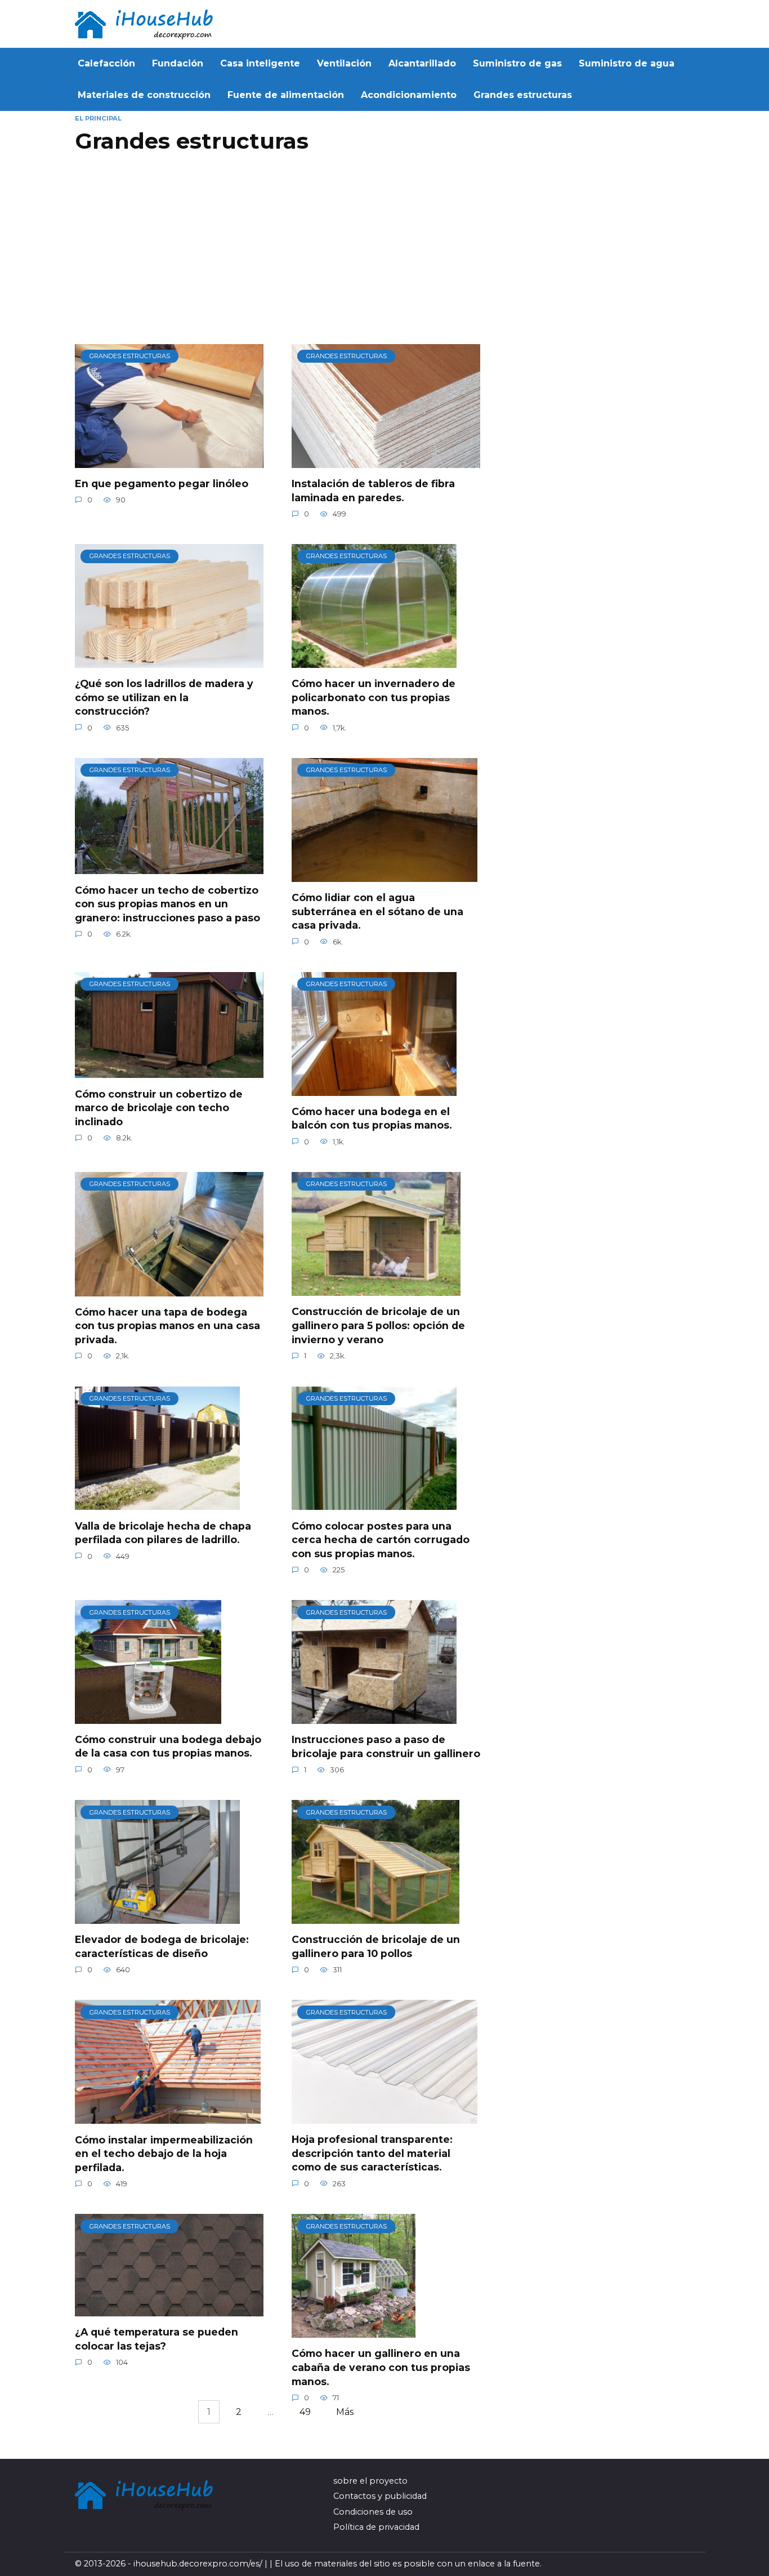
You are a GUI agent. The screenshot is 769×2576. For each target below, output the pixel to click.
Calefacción (106, 63)
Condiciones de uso (373, 2512)
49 (305, 2412)
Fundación (178, 63)
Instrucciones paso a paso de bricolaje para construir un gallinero (386, 1746)
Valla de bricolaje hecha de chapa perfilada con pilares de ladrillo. (163, 1532)
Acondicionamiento (409, 95)
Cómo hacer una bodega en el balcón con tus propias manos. (372, 1118)
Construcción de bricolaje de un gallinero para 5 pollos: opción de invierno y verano (378, 1325)
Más (345, 2412)
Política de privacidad (376, 2527)
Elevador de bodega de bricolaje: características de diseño (162, 1946)
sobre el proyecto (370, 2481)
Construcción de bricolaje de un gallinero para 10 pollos (376, 1946)
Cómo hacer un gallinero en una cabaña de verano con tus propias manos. (381, 2367)
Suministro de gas (517, 63)
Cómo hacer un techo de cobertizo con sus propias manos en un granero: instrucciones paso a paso (167, 903)
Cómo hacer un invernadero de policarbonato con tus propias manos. (374, 697)
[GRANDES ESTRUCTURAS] (169, 461)
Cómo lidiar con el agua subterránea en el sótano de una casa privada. (377, 911)
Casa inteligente (260, 63)
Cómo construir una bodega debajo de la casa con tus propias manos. (168, 1746)
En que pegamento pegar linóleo (162, 483)
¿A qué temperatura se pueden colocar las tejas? (157, 2339)
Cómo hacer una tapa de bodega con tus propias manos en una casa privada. (167, 1326)
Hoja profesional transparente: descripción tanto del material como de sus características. (372, 2153)
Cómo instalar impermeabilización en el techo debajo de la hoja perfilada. (164, 2153)
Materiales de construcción (144, 95)
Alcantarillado (422, 63)
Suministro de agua (627, 63)
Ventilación (344, 63)
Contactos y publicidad (380, 2496)
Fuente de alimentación (286, 95)
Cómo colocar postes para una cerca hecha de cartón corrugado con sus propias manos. (381, 1539)
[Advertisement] (280, 254)
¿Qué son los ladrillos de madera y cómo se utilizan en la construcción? (164, 697)
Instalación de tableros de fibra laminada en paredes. (373, 491)
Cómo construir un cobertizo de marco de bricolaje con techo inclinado (159, 1107)
